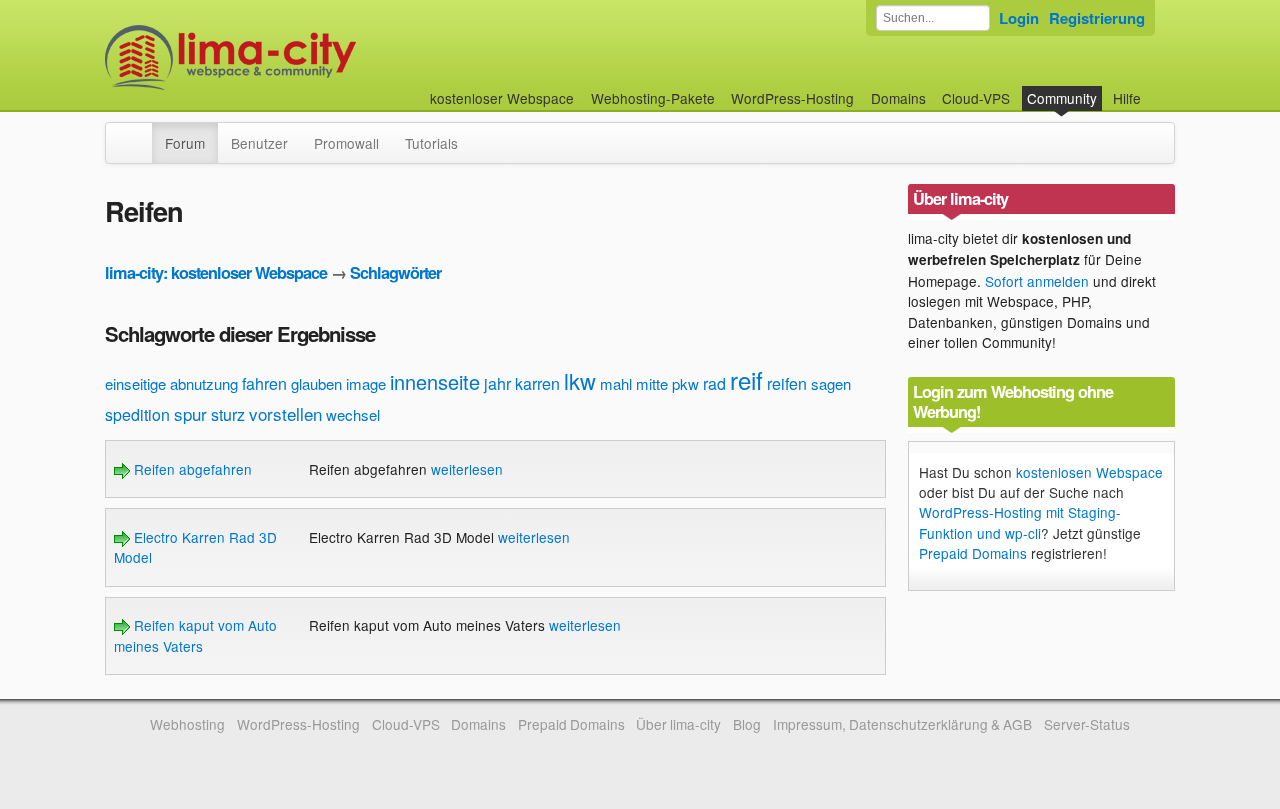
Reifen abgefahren (191, 469)
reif (746, 379)
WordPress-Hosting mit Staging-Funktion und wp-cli (1020, 522)
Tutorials (431, 143)
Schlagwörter (395, 272)
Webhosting (187, 724)
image (366, 383)
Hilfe (1127, 98)
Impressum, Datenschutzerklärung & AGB (902, 724)
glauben (316, 383)
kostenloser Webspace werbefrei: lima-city (305, 57)
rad (714, 383)
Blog (747, 724)
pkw (685, 383)
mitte (652, 383)
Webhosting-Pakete (653, 98)
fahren (264, 383)
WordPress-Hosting (792, 98)
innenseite (435, 381)
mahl (616, 383)
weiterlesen (467, 469)
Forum (185, 143)
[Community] (139, 133)
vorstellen (285, 413)
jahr (497, 383)
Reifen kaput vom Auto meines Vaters (195, 635)
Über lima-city (678, 724)
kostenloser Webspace (502, 98)
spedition (137, 414)
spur (190, 413)
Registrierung (1097, 18)
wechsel (353, 414)
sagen (831, 383)
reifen (787, 383)
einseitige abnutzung (171, 383)
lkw (580, 380)
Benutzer (259, 143)
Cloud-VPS (976, 98)
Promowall (346, 143)
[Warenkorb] (1157, 88)
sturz (228, 414)
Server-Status (1087, 724)
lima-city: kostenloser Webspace (216, 272)
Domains (898, 98)
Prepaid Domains (973, 553)
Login (1019, 18)
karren (537, 383)
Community (1062, 98)
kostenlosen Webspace (1089, 472)
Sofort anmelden (1037, 281)
